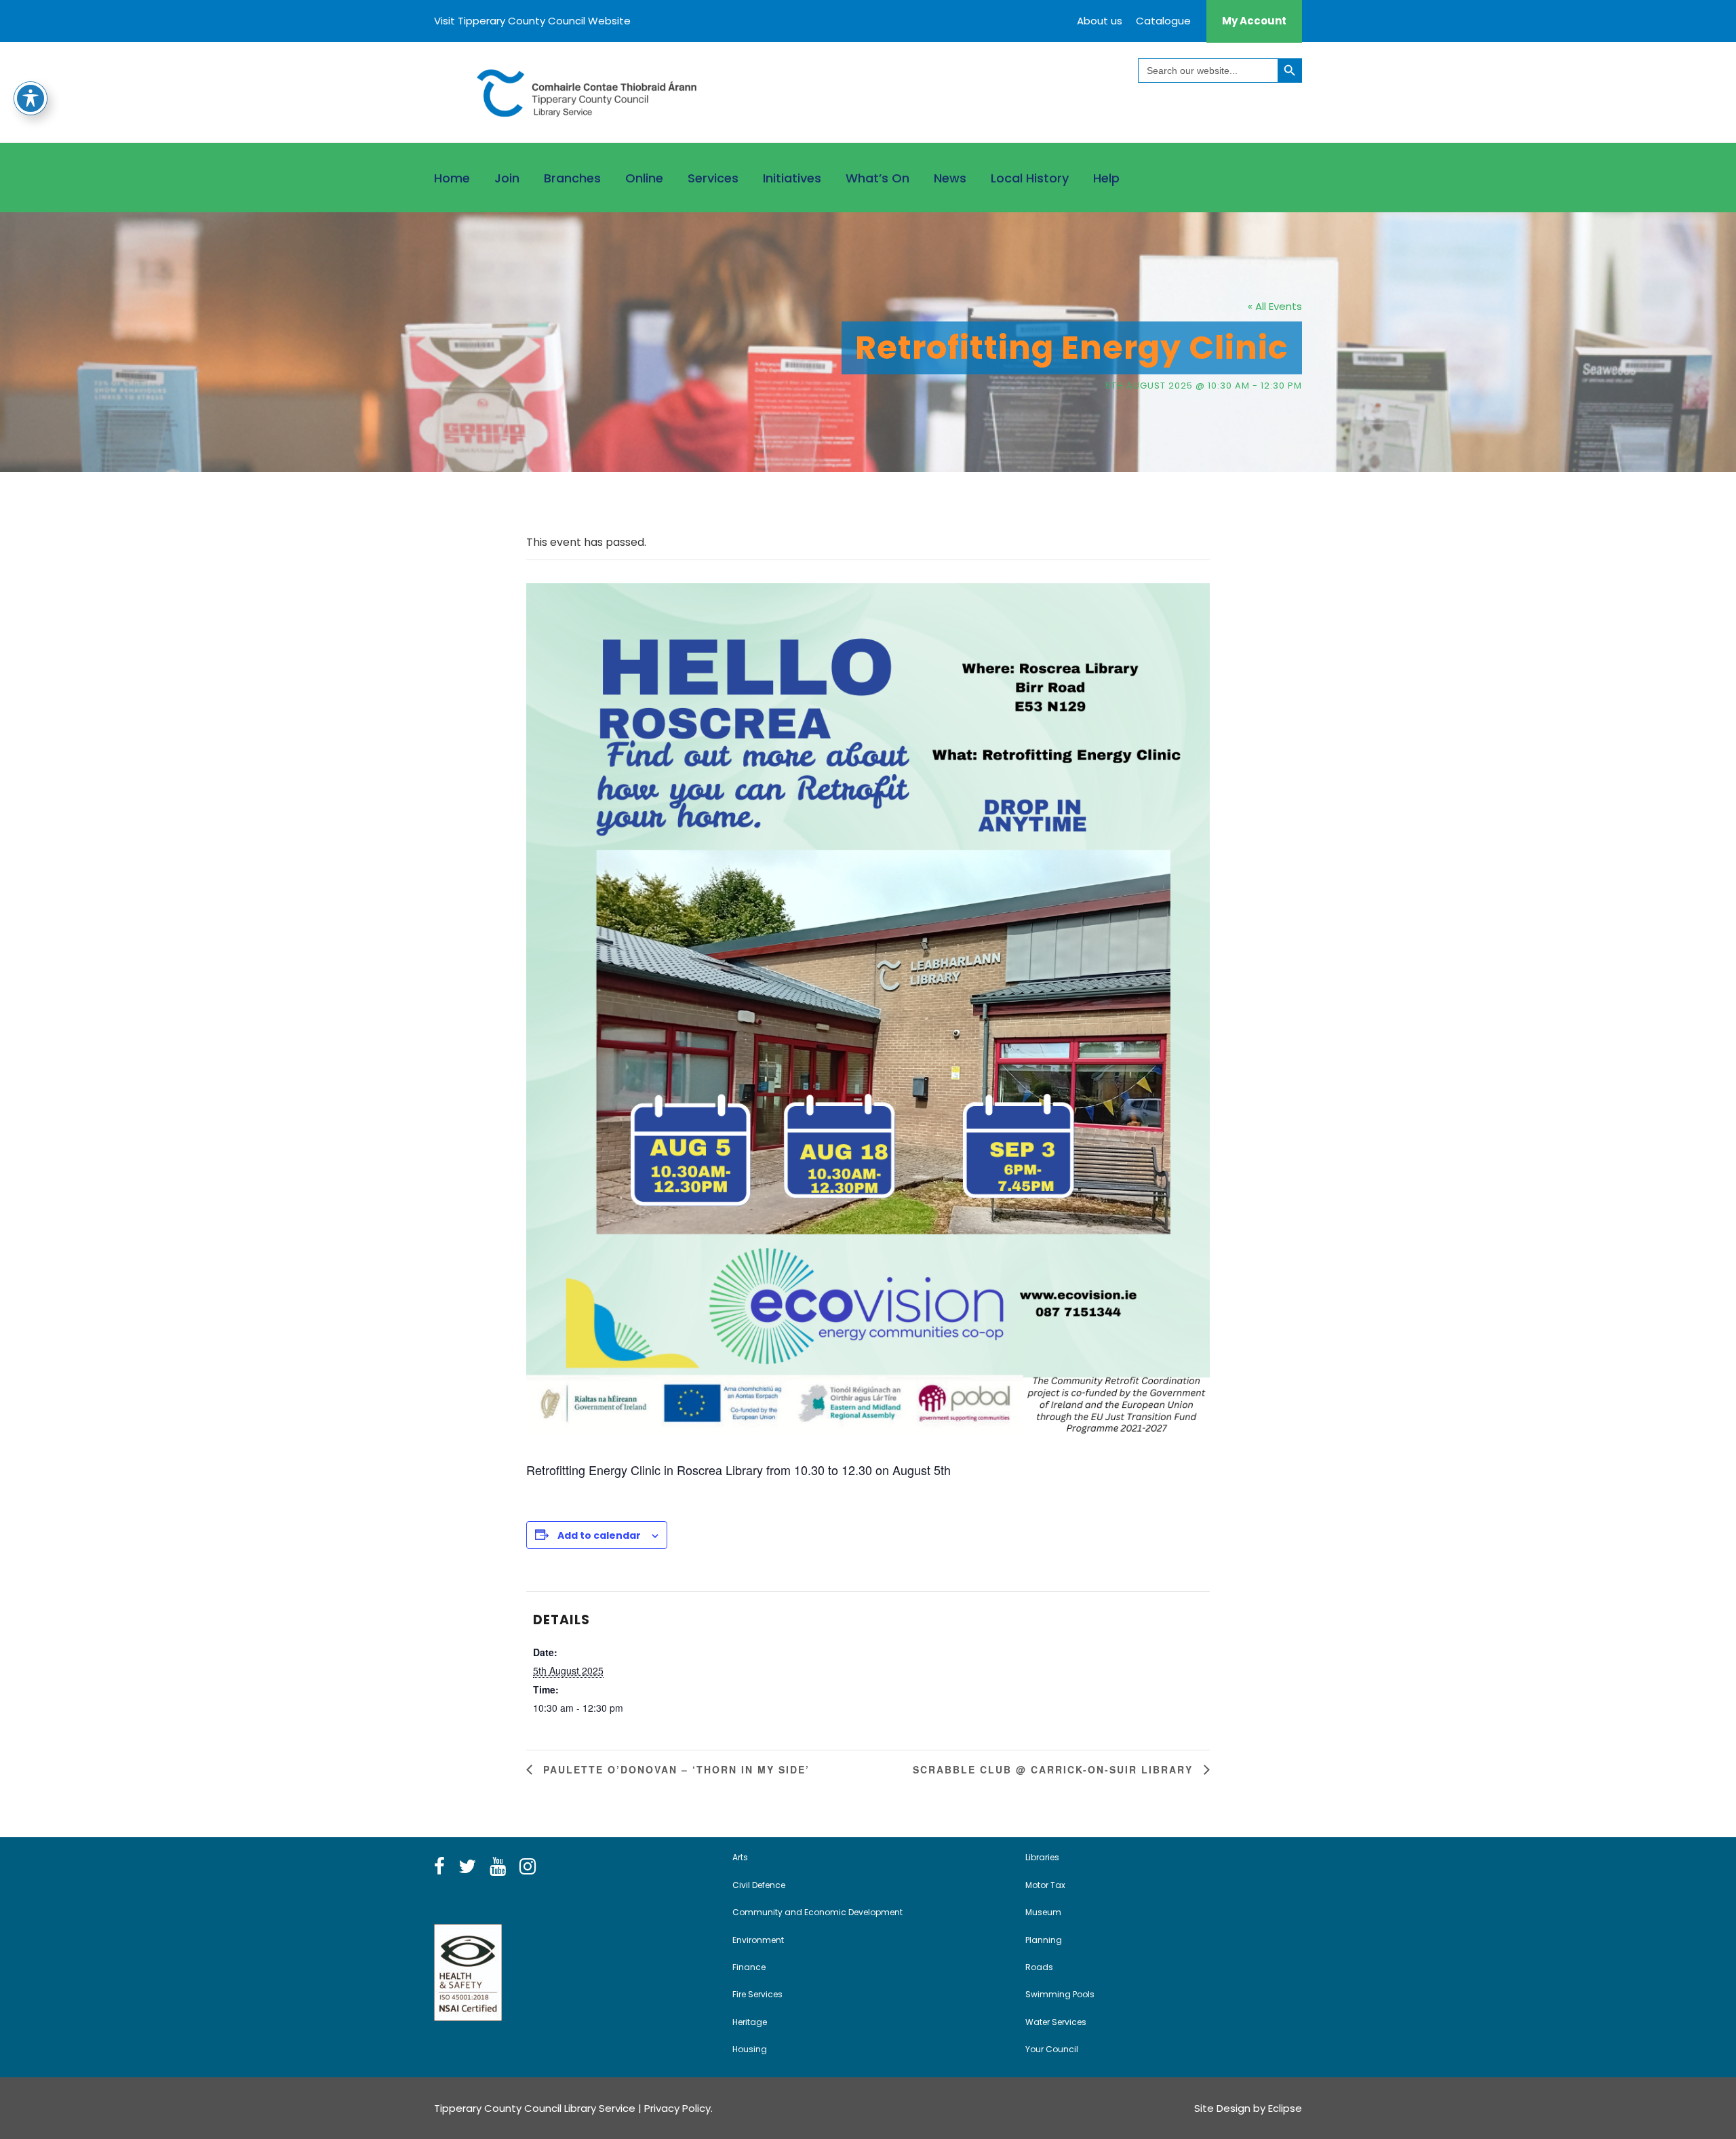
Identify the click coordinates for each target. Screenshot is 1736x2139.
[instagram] (528, 1867)
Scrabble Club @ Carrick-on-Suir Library (1055, 1769)
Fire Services (757, 1994)
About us (1100, 21)
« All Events (1275, 306)
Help (1106, 178)
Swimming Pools (1060, 1994)
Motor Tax (1045, 1885)
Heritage (750, 2022)
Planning (1044, 1940)
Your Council (1052, 2049)
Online (644, 178)
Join (507, 178)
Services (713, 178)
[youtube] (498, 1867)
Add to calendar (599, 1535)
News (950, 178)
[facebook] (439, 1867)
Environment (758, 1940)
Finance (749, 1967)
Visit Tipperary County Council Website (532, 21)
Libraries (1042, 1857)
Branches (572, 178)
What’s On (877, 178)
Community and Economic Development (817, 1912)
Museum (1043, 1912)
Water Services (1056, 2022)
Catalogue (1163, 21)
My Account (1254, 21)
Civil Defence (759, 1885)
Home (452, 178)
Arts (740, 1857)
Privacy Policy (677, 2108)
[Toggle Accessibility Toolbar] (31, 98)
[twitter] (467, 1867)
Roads (1039, 1967)
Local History (1030, 178)
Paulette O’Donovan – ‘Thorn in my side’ (674, 1769)
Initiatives (792, 178)
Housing (750, 2049)
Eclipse (1285, 2108)
